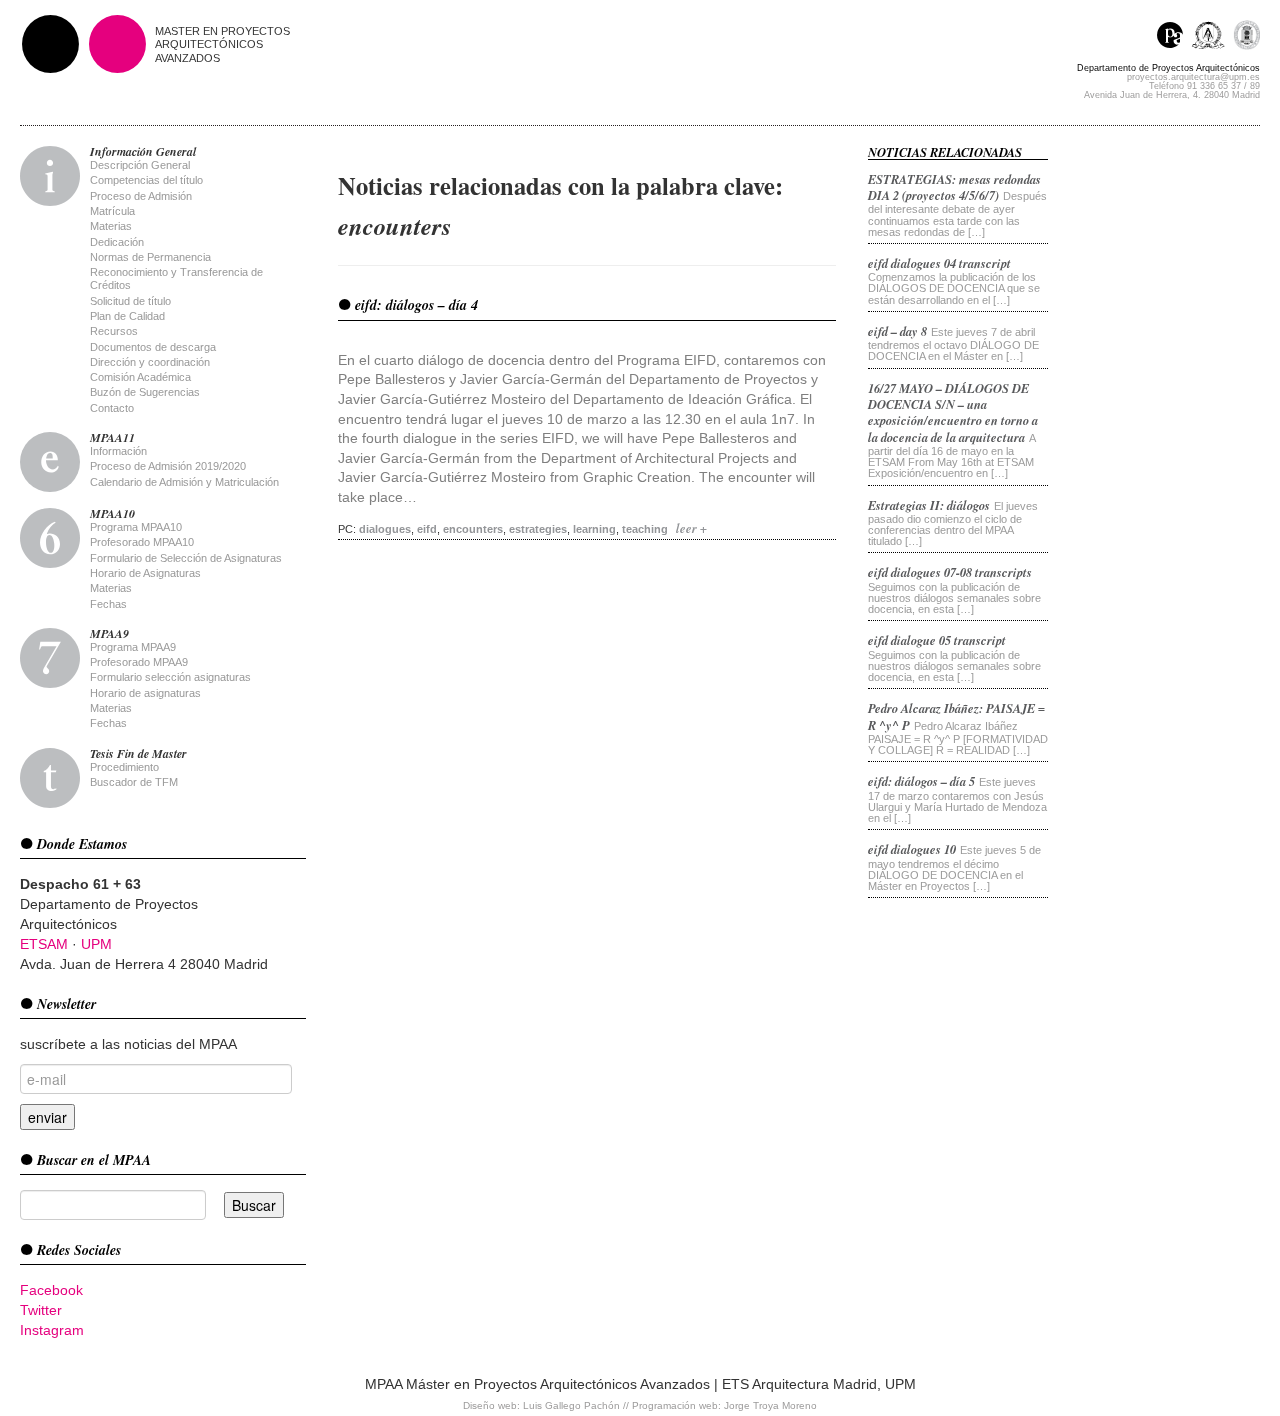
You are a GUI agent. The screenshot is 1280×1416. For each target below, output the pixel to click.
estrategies (538, 529)
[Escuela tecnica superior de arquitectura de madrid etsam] (1212, 37)
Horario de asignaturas (145, 693)
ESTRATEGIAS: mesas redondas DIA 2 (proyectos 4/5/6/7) (954, 187)
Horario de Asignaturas (145, 573)
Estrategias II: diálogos (929, 505)
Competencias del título (146, 180)
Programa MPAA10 (136, 527)
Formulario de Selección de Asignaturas (186, 558)
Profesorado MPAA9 (139, 662)
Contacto (112, 408)
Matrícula (112, 211)
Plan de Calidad (127, 316)
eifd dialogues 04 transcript (939, 263)
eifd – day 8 (897, 331)
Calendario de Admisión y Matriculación (184, 482)
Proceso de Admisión (141, 196)
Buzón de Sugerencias (145, 392)
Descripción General (140, 165)
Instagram (52, 1330)
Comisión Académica (140, 377)
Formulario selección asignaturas (170, 677)
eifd (427, 529)
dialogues (385, 529)
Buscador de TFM (134, 782)
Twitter (41, 1310)
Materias (111, 226)
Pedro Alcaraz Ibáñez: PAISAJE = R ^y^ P (956, 716)
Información (118, 451)
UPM (96, 944)
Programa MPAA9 (133, 647)
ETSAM (44, 944)
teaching (645, 529)
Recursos (114, 331)
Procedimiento (124, 767)
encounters (473, 529)
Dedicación (117, 242)
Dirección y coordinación (150, 362)
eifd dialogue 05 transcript (937, 640)
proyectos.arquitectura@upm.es (1193, 77)
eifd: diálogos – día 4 (414, 305)
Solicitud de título (130, 301)
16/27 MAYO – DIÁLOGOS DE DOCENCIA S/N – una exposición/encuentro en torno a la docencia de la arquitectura (953, 412)
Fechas (108, 604)
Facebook (51, 1290)
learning (594, 529)
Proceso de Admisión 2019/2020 (168, 466)
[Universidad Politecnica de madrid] (1246, 37)
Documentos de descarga (153, 347)
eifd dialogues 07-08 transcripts (950, 572)
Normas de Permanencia (150, 257)
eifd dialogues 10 (912, 849)
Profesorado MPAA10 (142, 542)
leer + (691, 528)
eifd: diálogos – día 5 (921, 781)
